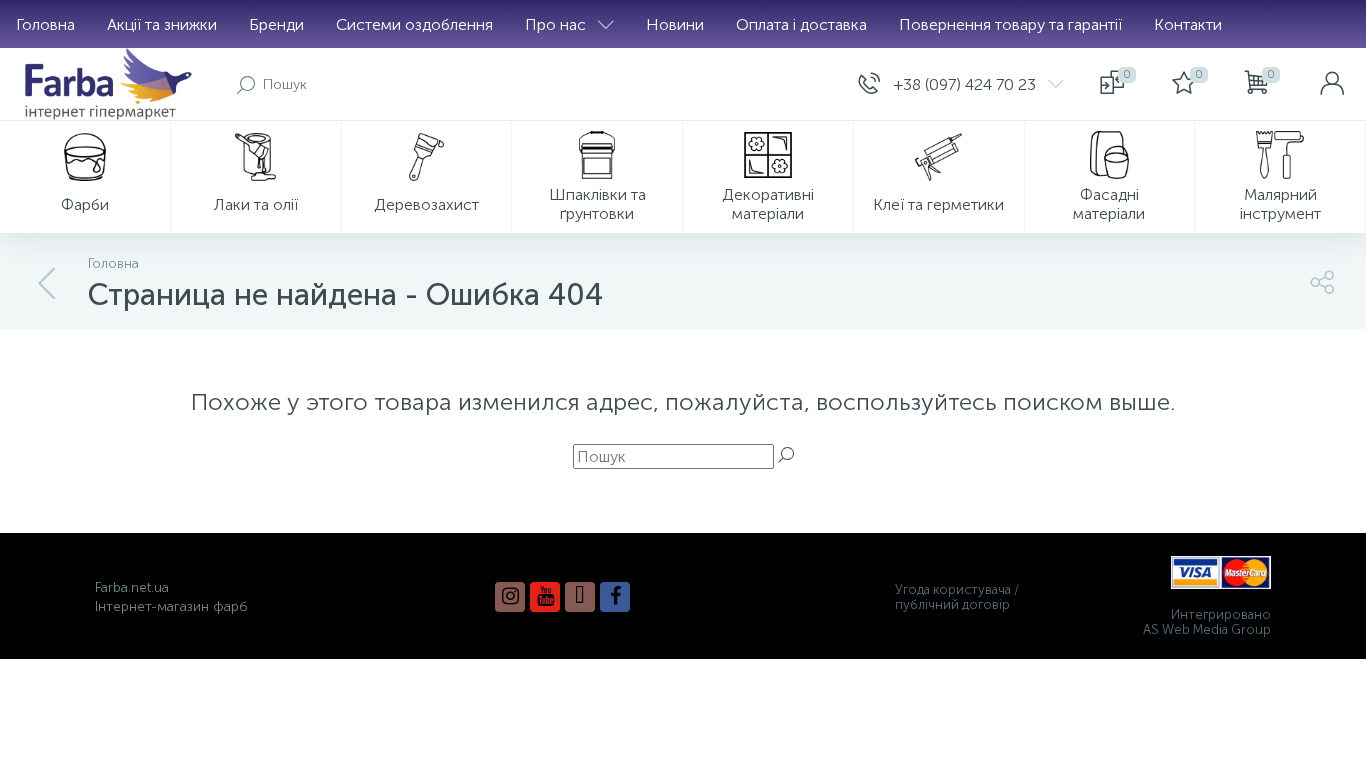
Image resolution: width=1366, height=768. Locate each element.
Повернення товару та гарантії (1010, 24)
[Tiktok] (580, 597)
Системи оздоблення (414, 24)
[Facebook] (615, 597)
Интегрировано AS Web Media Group (1207, 622)
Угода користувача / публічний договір (957, 597)
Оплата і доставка (801, 24)
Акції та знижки (162, 24)
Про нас (555, 24)
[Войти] (1332, 84)
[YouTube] (545, 597)
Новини (675, 24)
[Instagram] (510, 597)
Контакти (1188, 24)
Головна (45, 24)
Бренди (276, 24)
